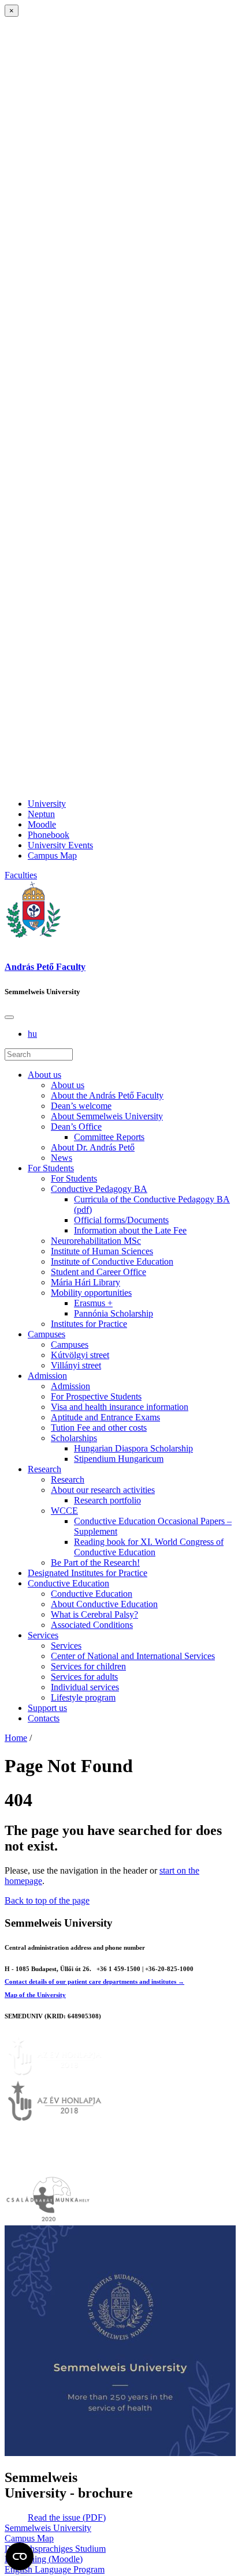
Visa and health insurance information (120, 1407)
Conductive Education (68, 1583)
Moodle (42, 824)
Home (16, 1738)
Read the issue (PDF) (67, 2517)
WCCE (64, 1511)
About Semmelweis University (107, 1116)
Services (43, 1635)
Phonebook (49, 835)
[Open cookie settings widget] (20, 2556)
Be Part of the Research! (95, 1562)
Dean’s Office (76, 1127)
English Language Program (55, 2569)
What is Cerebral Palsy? (94, 1614)
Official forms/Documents (121, 1220)
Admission (47, 1376)
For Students (51, 1168)
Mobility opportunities (91, 1293)
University (47, 804)
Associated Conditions (92, 1625)
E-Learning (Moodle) (44, 2559)
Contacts (44, 1718)
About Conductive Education (104, 1604)
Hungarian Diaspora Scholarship (133, 1448)
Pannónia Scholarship (114, 1313)
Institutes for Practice (89, 1324)
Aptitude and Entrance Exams (105, 1417)
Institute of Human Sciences (102, 1251)
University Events (60, 845)
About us (44, 1075)
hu (32, 1034)
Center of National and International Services (133, 1656)
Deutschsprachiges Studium (55, 2549)
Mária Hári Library (85, 1282)
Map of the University (35, 1995)
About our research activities (103, 1490)
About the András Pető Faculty (107, 1095)
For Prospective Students (96, 1396)
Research (44, 1469)
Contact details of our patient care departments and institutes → (94, 1981)
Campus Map (52, 855)
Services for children (88, 1666)
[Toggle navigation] (9, 1017)
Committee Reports (109, 1137)
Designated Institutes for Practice (88, 1573)
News (62, 1158)
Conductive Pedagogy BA (99, 1189)
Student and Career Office (98, 1272)
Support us (47, 1708)
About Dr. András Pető (93, 1147)
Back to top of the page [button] (47, 1900)
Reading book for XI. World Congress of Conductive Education (149, 1547)
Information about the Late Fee (130, 1230)
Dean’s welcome (81, 1106)
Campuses (47, 1334)
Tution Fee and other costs (99, 1428)
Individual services (85, 1687)
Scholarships (74, 1438)
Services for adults (84, 1677)
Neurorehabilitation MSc (96, 1241)
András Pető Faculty (45, 967)
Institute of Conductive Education (112, 1261)
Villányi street (76, 1365)
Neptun (41, 814)
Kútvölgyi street (80, 1355)
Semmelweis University (48, 2528)
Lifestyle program (83, 1697)
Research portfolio (107, 1500)
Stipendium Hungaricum (119, 1459)
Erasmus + (93, 1303)
